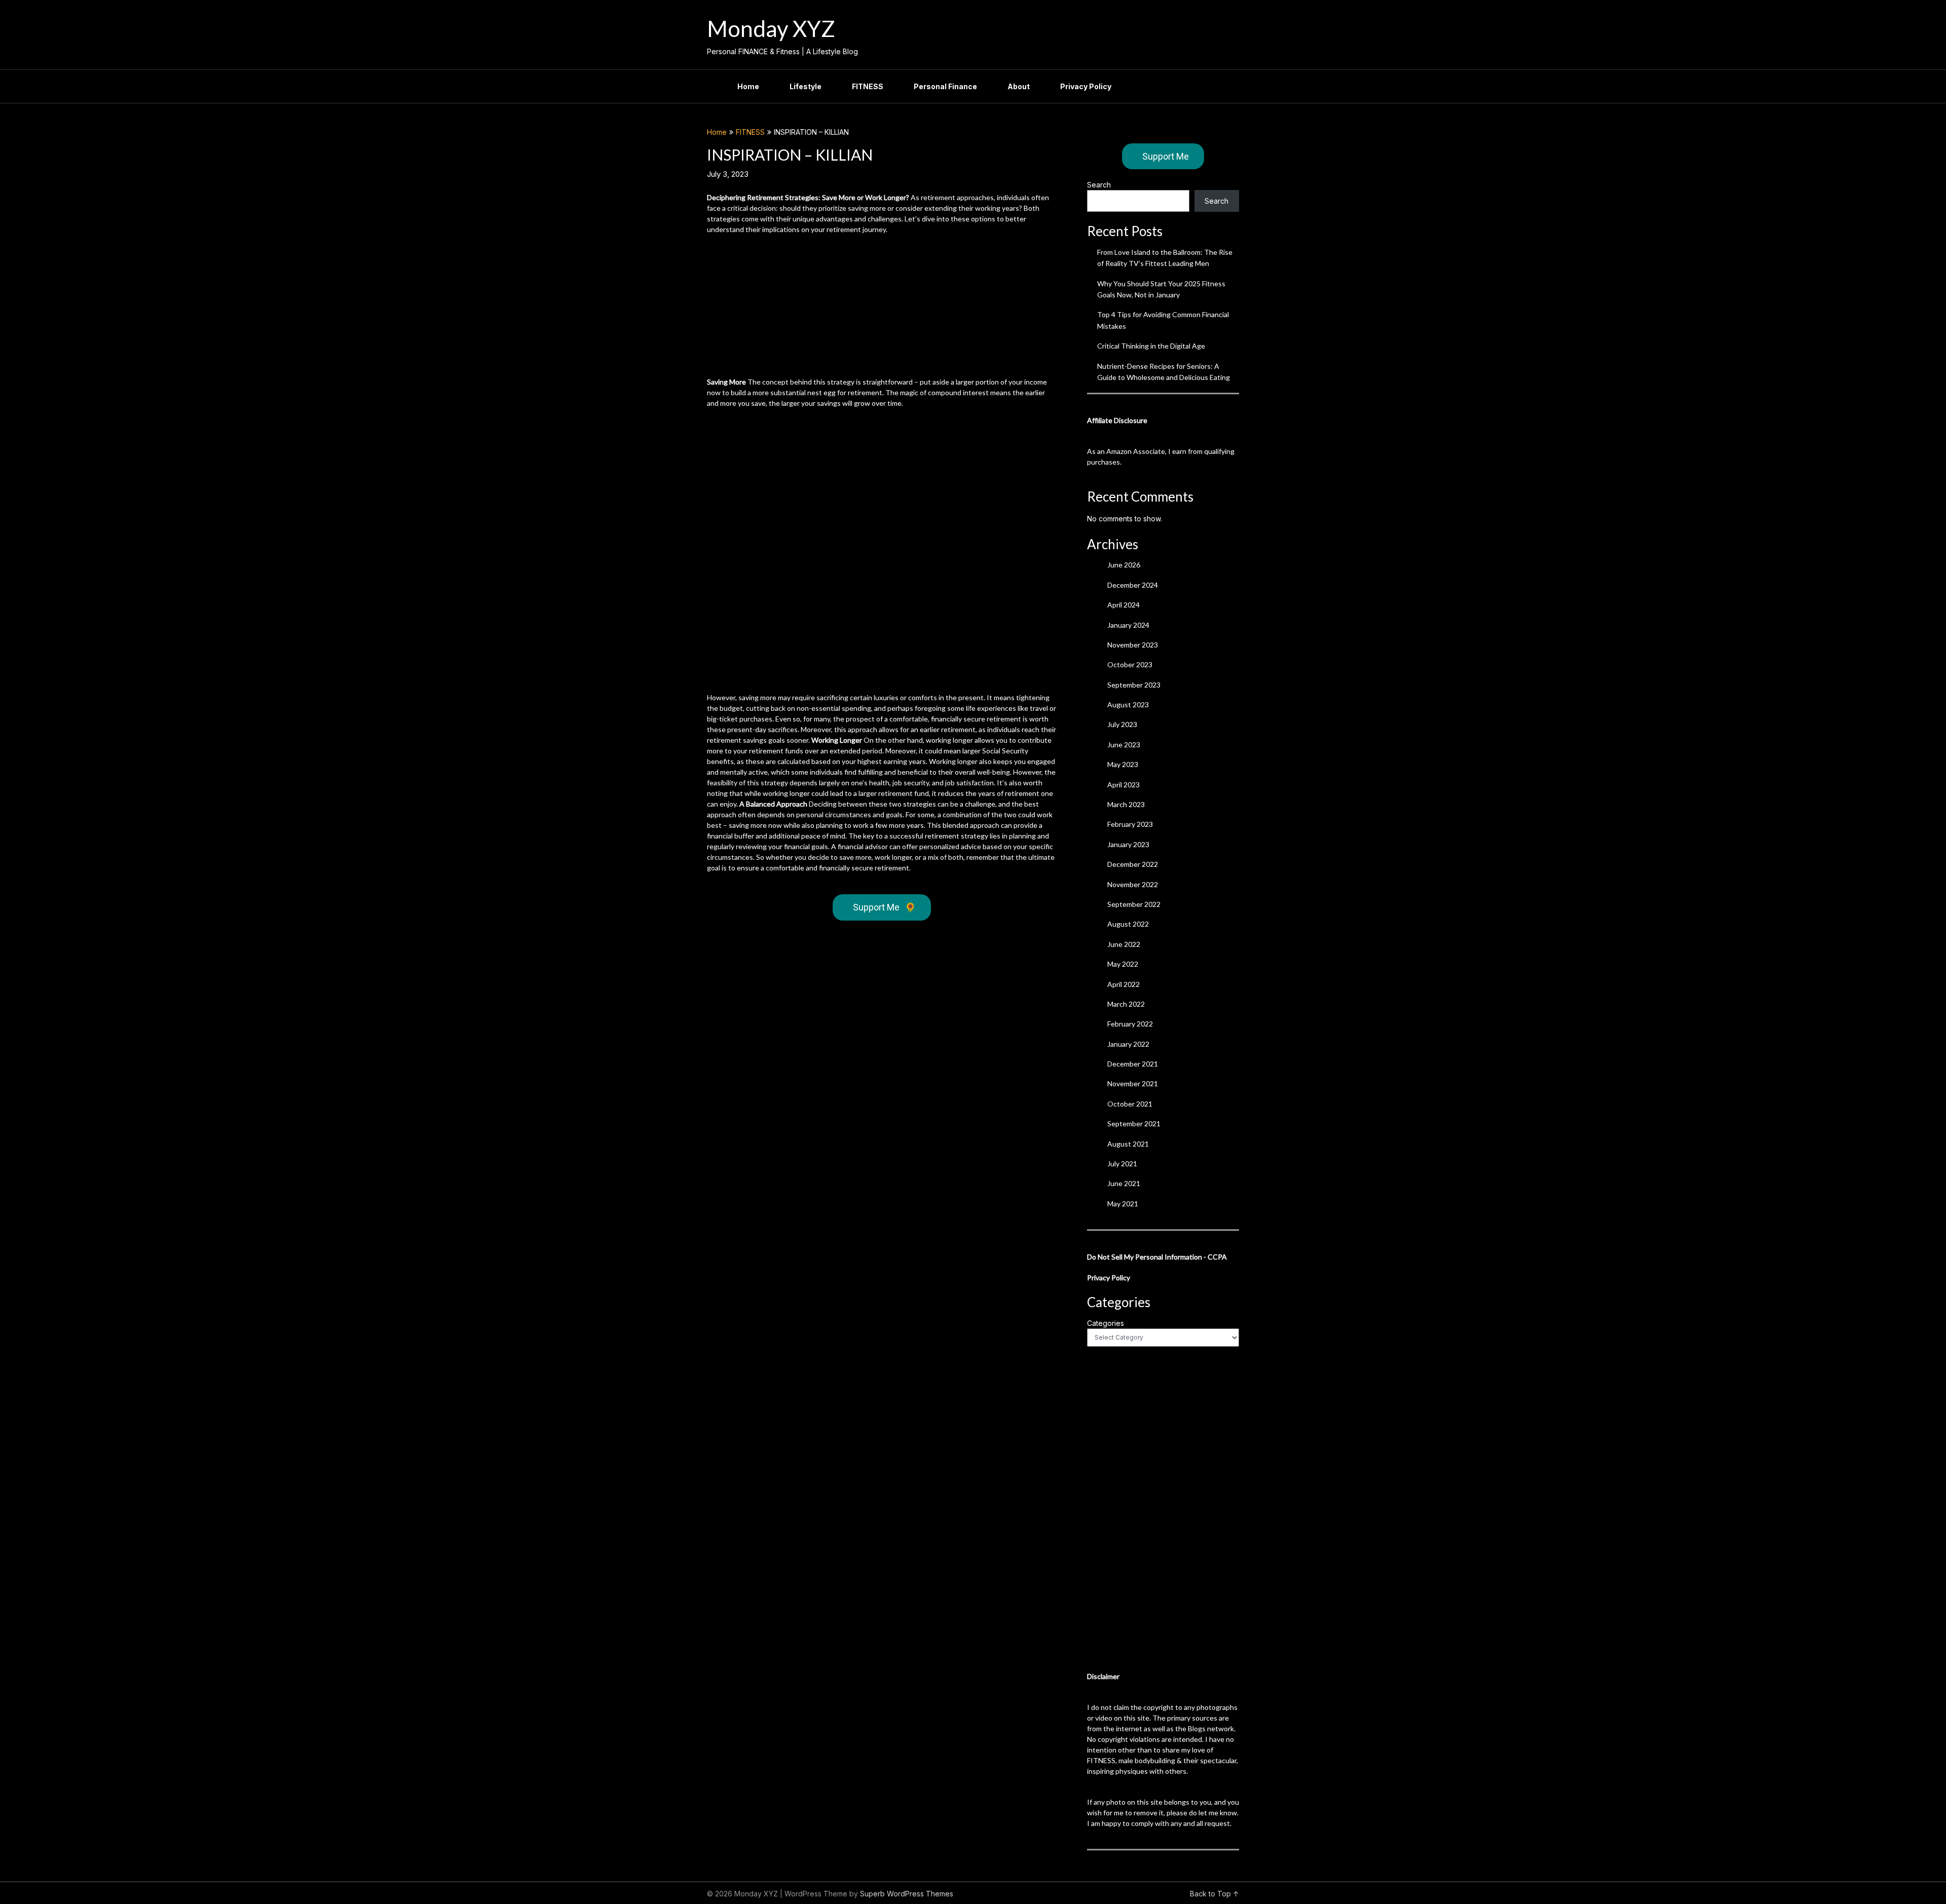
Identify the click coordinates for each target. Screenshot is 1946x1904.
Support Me (884, 907)
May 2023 (1123, 764)
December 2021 (1133, 1064)
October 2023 (1130, 664)
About (1019, 86)
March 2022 (1126, 1004)
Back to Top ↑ (1214, 1894)
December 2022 (1133, 864)
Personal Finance (945, 86)
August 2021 (1128, 1144)
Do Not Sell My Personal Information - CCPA (1157, 1257)
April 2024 (1124, 605)
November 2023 (1133, 645)
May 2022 (1123, 964)
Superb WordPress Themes (907, 1894)
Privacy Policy (1086, 86)
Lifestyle (806, 86)
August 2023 (1128, 705)
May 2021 (1123, 1204)
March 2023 (1126, 804)
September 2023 (1134, 685)
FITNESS (868, 86)
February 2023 (1130, 824)
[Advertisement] (882, 306)
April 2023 (1124, 785)
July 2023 (1122, 724)
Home (748, 86)
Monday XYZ (771, 28)
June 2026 (1124, 565)
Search (1099, 185)
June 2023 (1124, 745)
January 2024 (1128, 625)
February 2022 (1130, 1024)
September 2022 (1134, 904)
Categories (1106, 1323)
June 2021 (1124, 1183)
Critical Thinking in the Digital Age (1151, 346)
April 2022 (1124, 984)
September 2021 (1134, 1124)
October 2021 (1130, 1104)
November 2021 (1133, 1083)
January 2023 (1128, 844)
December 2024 (1133, 585)
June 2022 (1124, 944)
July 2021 (1122, 1164)
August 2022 (1128, 924)
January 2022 (1128, 1044)
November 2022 (1133, 884)
